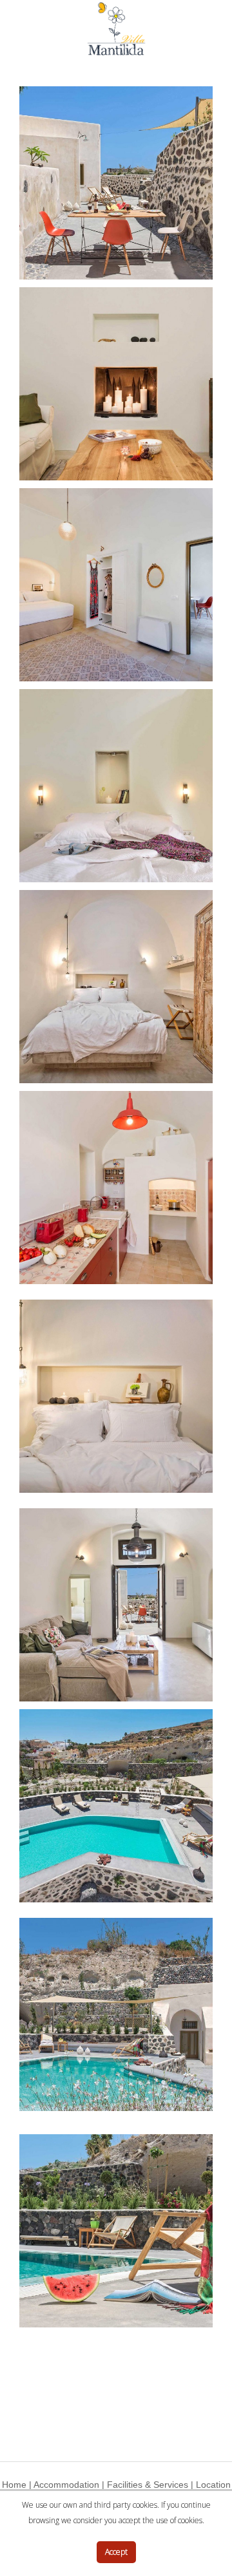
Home (14, 2485)
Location (213, 2485)
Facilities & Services (148, 2485)
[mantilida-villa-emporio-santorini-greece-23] (116, 1605)
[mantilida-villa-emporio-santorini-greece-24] (116, 1806)
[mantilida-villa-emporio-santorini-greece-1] (116, 2014)
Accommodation (66, 2485)
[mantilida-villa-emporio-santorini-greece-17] (116, 987)
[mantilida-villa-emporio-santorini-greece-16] (116, 786)
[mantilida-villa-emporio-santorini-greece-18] (116, 1188)
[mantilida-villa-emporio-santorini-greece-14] (116, 384)
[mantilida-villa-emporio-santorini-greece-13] (116, 183)
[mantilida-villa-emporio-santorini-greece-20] (116, 1396)
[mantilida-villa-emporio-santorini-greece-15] (116, 585)
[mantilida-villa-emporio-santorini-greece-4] (116, 2231)
